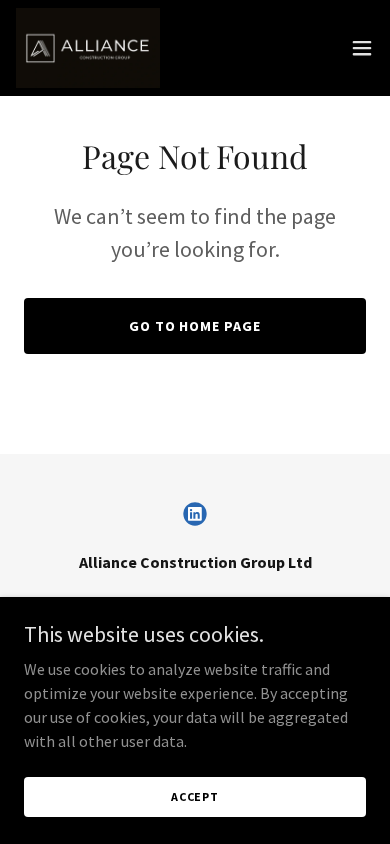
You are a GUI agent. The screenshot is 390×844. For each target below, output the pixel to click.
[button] (362, 48)
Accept (195, 796)
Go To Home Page (195, 326)
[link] (88, 48)
